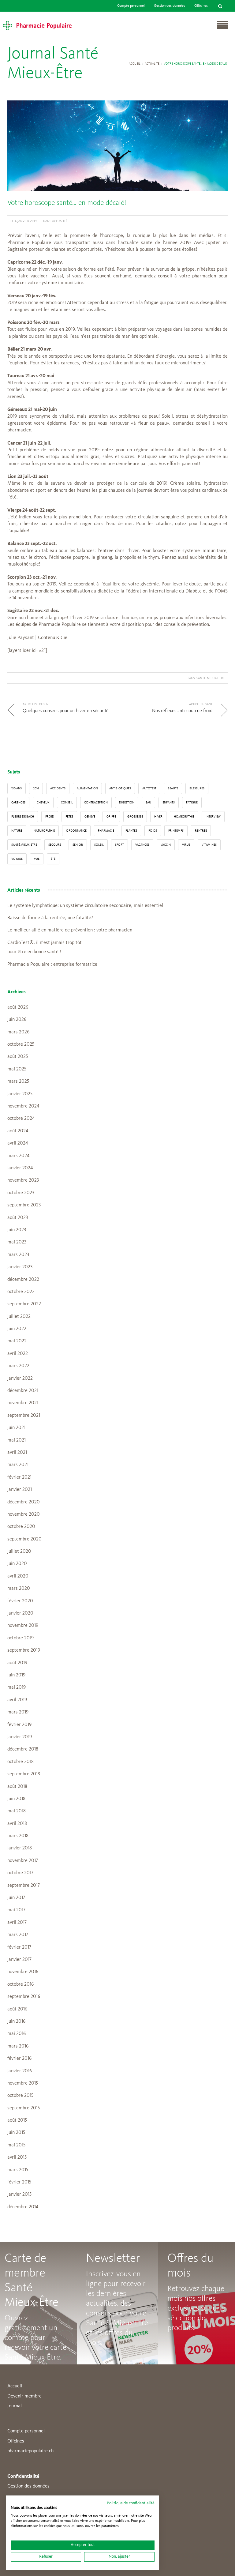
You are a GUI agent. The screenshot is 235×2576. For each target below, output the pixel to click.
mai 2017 (16, 1910)
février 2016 (19, 2059)
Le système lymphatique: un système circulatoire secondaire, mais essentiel (85, 906)
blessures (197, 788)
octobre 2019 (21, 1638)
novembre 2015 (23, 2083)
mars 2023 (18, 1255)
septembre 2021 (24, 1416)
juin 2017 (16, 1898)
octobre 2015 (20, 2096)
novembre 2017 (23, 1861)
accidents (58, 788)
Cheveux (43, 803)
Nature (17, 831)
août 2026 (18, 1007)
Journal (15, 2406)
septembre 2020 (24, 1539)
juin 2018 (16, 1799)
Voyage (17, 859)
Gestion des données (170, 6)
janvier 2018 (20, 1848)
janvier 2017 (19, 1960)
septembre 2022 (24, 1304)
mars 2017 (18, 1935)
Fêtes (69, 817)
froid (50, 817)
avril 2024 (18, 1143)
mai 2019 (17, 1687)
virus (186, 845)
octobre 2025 (21, 1044)
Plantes (131, 831)
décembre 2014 (23, 2207)
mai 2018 (17, 1811)
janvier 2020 (20, 1613)
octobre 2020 (21, 1527)
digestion (127, 803)
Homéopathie (184, 817)
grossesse (135, 817)
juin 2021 (16, 1428)
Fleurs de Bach (23, 817)
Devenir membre (24, 2396)
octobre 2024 (21, 1119)
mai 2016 (17, 2034)
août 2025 (18, 1057)
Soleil (99, 845)
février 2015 (19, 2182)
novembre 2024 (23, 1106)
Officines (201, 6)
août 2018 (17, 1787)
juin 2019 (16, 1675)
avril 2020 (18, 1576)
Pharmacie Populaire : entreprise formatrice (52, 965)
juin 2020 (17, 1564)
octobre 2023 (21, 1193)
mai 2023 (17, 1242)
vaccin (166, 845)
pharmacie (106, 831)
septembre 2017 (24, 1886)
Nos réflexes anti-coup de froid (182, 711)
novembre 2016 (23, 1972)
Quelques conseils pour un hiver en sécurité (66, 711)
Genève (90, 817)
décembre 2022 (23, 1280)
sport (119, 845)
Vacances (142, 845)
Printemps (176, 831)
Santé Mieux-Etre (211, 678)
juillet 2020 (19, 1551)
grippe (111, 817)
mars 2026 (18, 1032)
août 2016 (17, 2009)
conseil (67, 803)
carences (18, 803)
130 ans (17, 788)
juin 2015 (16, 2133)
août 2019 (17, 1663)
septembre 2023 (24, 1205)
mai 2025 (17, 1069)
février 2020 (20, 1601)
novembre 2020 (24, 1514)
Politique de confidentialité (131, 2503)
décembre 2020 (24, 1502)
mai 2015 (16, 2145)
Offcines (16, 2441)
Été (53, 859)
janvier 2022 (20, 1378)
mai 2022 (17, 1341)
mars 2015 (18, 2170)
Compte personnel (131, 6)
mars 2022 (18, 1366)
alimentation (87, 788)
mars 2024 (18, 1156)
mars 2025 (18, 1081)
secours (55, 845)
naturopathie (44, 831)
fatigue (192, 803)
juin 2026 (17, 1020)
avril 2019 (17, 1700)
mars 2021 (18, 1465)
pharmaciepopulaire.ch (30, 2451)
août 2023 (18, 1218)
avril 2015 (17, 2157)
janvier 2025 (20, 1094)
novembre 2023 (23, 1180)
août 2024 (18, 1131)
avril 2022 (18, 1354)
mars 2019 (18, 1712)
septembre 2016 (24, 1997)
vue (37, 859)
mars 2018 (18, 1836)
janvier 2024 (20, 1168)
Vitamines (209, 845)
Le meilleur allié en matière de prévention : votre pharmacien (70, 930)
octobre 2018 (21, 1762)
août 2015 (17, 2120)
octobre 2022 (21, 1292)
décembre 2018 (23, 1749)
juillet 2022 (19, 1317)
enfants (169, 803)
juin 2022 (17, 1329)
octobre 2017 (20, 1873)
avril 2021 (17, 1453)
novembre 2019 (23, 1626)
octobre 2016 (21, 1984)
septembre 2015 (24, 2108)
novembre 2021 (23, 1403)
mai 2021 (17, 1440)
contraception (96, 803)
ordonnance (76, 831)
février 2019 (19, 1725)
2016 (36, 788)
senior (78, 845)
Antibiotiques (120, 788)
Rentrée (201, 831)
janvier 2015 (19, 2194)
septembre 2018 (24, 1774)
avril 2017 (17, 1923)
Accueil (135, 64)
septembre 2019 (24, 1650)
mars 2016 (18, 2046)
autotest (149, 788)
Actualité (152, 64)
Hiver (158, 817)
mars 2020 (19, 1589)
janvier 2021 (20, 1490)
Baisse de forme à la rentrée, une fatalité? (50, 918)
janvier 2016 (20, 2071)
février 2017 (19, 1947)
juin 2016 (16, 2021)
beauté (173, 788)
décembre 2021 (23, 1391)
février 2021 (19, 1477)
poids (153, 831)
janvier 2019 (20, 1737)
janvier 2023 (20, 1267)
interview (213, 817)
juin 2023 (17, 1230)
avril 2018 (17, 1824)
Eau (148, 803)
